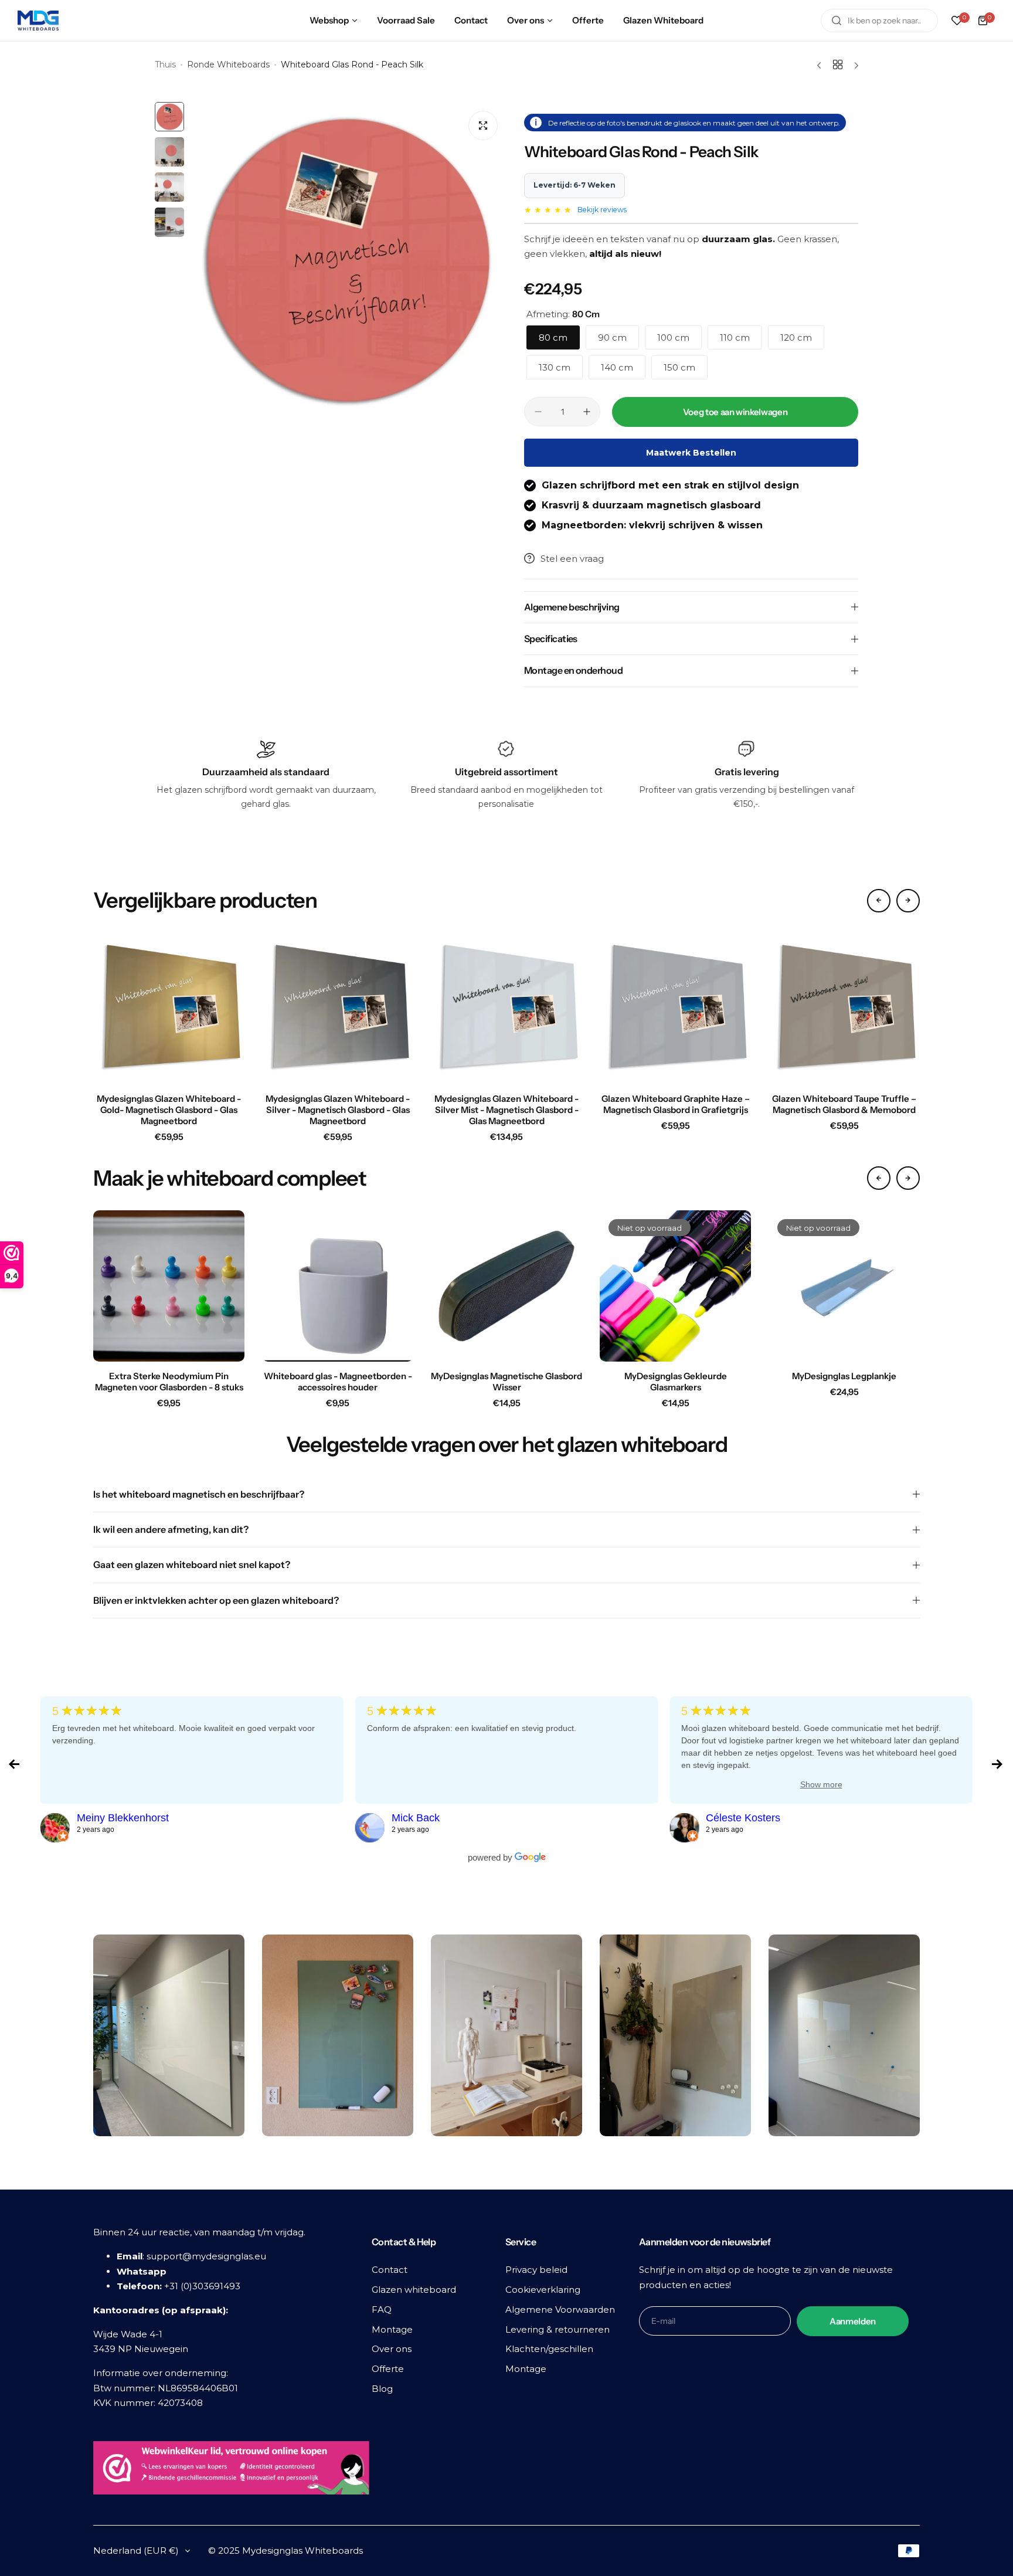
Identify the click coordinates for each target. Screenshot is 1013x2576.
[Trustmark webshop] (231, 2470)
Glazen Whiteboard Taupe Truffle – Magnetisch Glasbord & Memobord (844, 1104)
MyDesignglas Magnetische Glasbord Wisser (506, 1382)
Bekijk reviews (602, 210)
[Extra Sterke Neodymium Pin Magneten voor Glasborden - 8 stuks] (169, 1286)
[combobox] (879, 21)
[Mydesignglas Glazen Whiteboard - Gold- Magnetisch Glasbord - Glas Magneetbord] (169, 1009)
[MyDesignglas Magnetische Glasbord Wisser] (506, 1286)
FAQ (382, 2309)
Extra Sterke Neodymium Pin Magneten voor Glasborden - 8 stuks (169, 1382)
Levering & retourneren (558, 2329)
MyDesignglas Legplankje (844, 1376)
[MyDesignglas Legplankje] (844, 1286)
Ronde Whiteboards (228, 65)
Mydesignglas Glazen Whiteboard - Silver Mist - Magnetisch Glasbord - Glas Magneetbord (506, 1110)
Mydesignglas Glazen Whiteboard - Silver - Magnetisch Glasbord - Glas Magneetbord (338, 1110)
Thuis (165, 65)
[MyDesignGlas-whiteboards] (55, 1828)
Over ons (392, 2349)
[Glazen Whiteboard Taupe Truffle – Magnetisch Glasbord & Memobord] (844, 1009)
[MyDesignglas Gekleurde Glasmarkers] (675, 1286)
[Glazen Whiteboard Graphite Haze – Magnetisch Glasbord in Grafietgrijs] (675, 1009)
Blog (382, 2389)
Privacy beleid (536, 2270)
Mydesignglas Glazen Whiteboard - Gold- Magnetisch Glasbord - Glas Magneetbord (169, 1110)
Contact (390, 2270)
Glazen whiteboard (414, 2290)
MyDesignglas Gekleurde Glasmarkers (676, 1382)
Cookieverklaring (543, 2290)
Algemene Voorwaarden (560, 2309)
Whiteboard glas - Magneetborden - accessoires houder (338, 1382)
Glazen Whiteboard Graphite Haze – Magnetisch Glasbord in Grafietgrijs (676, 1104)
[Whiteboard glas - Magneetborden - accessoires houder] (338, 1286)
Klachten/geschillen (549, 2349)
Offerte (388, 2369)
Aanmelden (853, 2321)
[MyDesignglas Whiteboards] (38, 21)
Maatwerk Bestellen (691, 453)
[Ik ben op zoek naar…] (837, 21)
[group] (348, 260)
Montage (392, 2329)
